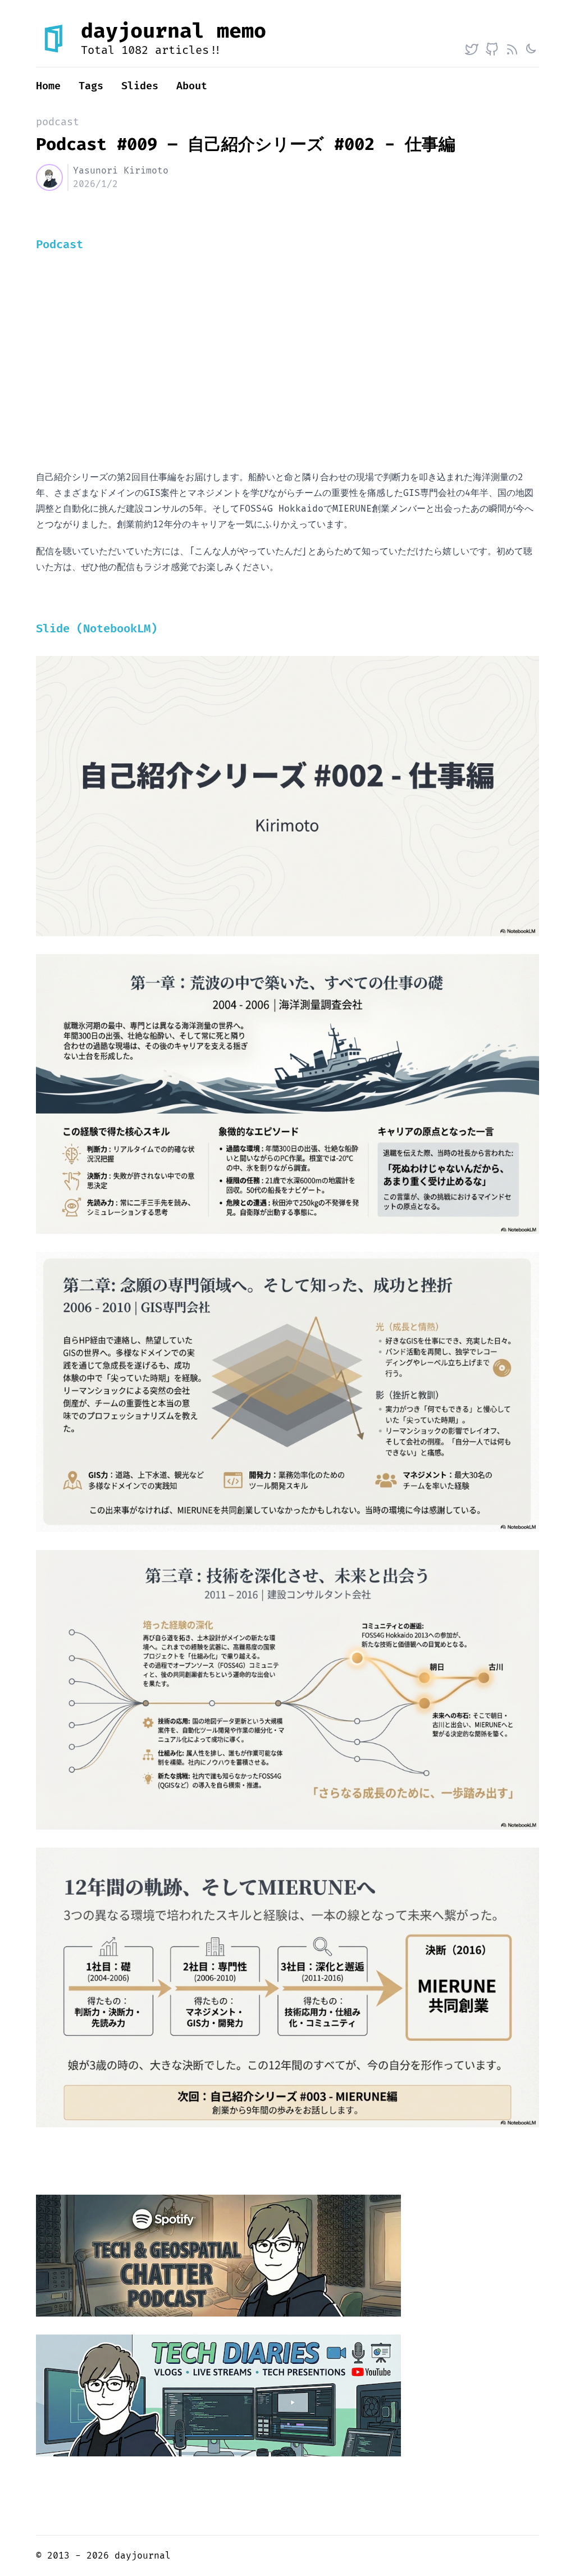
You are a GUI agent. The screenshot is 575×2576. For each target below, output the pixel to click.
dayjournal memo (174, 31)
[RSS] (512, 49)
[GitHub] (492, 49)
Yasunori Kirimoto (121, 171)
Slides (140, 86)
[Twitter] (472, 49)
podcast (58, 122)
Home (48, 86)
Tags (91, 86)
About (192, 86)
